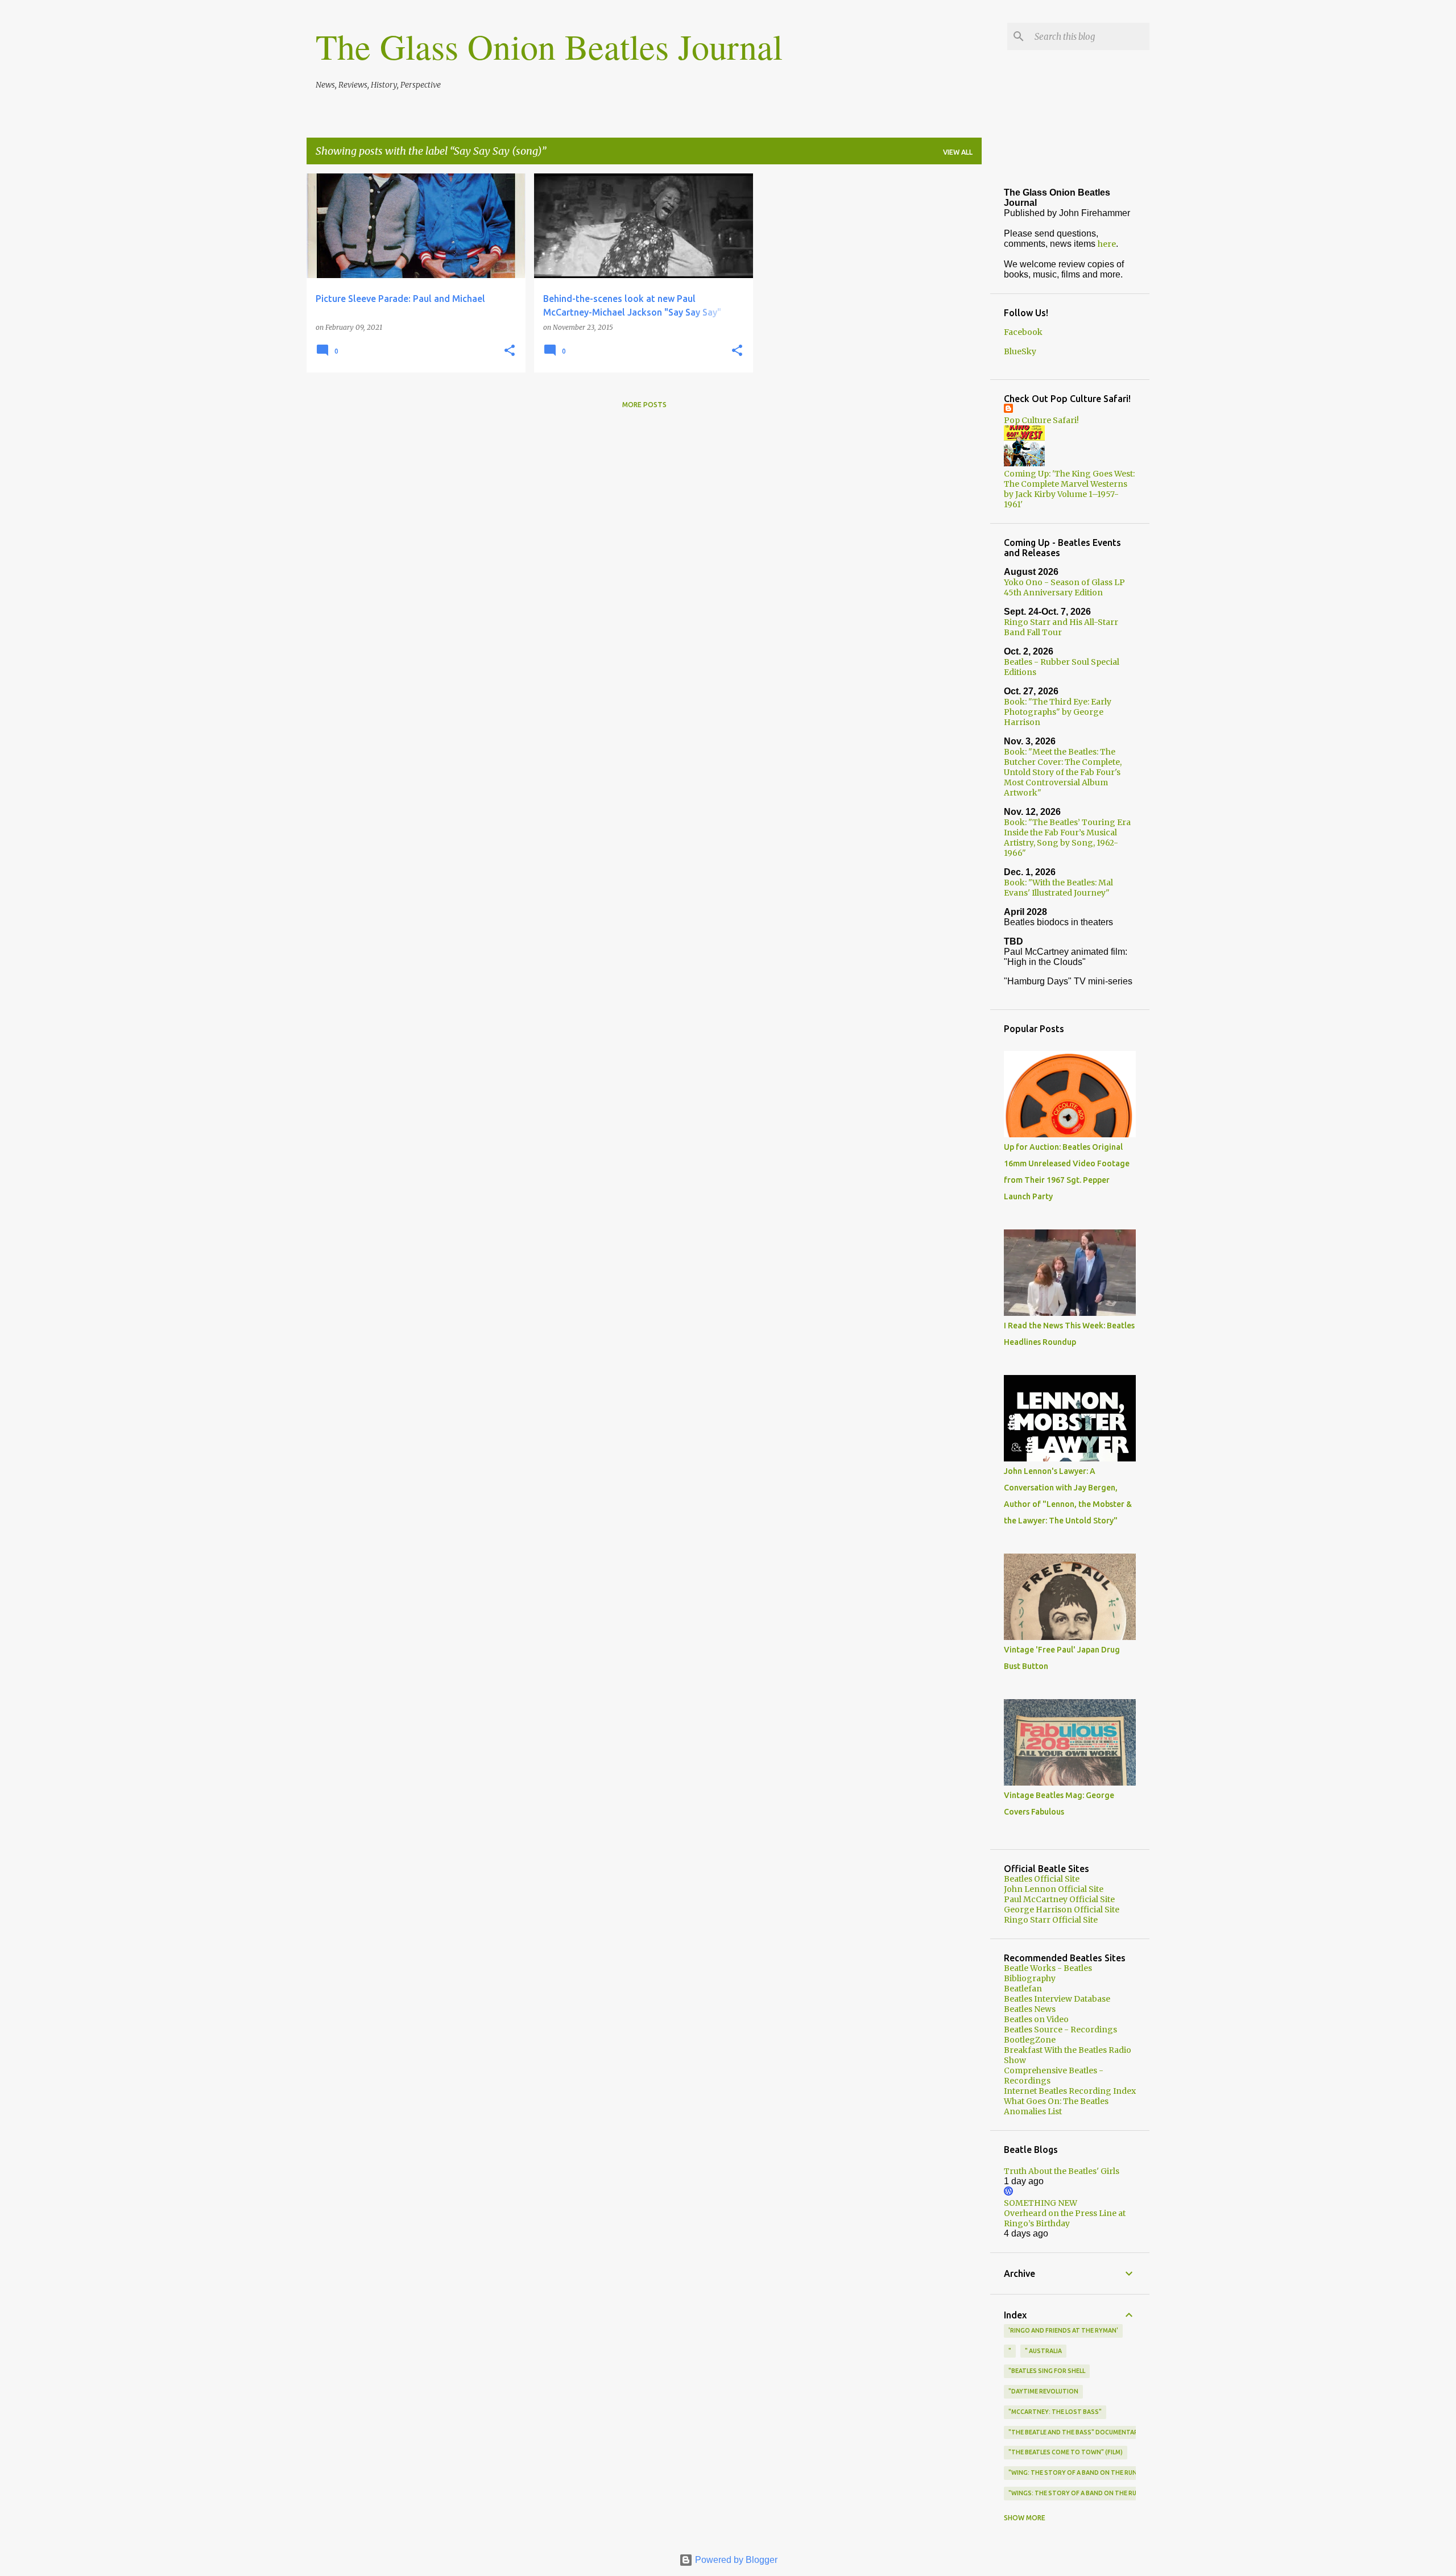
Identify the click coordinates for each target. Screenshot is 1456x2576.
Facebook (1023, 332)
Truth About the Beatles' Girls (1062, 2171)
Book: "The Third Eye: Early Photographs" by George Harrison (1058, 712)
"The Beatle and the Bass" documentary (1075, 2432)
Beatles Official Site (1042, 1879)
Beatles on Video (1036, 2019)
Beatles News (1030, 2009)
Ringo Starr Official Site (1051, 1920)
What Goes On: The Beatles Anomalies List (1056, 2106)
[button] (510, 351)
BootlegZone (1030, 2040)
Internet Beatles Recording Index (1070, 2091)
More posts (644, 405)
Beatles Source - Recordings (1060, 2030)
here (1107, 244)
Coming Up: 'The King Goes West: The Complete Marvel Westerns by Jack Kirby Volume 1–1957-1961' (1069, 489)
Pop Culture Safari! (1041, 420)
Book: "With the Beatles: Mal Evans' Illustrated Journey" (1058, 888)
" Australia (1043, 2351)
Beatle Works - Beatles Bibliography (1048, 1973)
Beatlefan (1023, 1989)
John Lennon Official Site (1054, 1889)
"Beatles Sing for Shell (1047, 2371)
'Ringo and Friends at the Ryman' (1063, 2330)
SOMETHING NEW (1041, 2203)
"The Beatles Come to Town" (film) (1066, 2452)
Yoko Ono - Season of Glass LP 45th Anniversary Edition (1064, 587)
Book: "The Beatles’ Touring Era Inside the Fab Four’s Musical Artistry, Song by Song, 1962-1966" (1067, 838)
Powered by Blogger (735, 2560)
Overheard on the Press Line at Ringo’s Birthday (1065, 2218)
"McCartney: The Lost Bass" (1055, 2412)
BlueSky (1020, 351)
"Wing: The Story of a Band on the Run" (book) (1086, 2473)
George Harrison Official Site (1062, 1910)
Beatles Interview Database (1057, 1999)
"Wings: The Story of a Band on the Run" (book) (1088, 2493)
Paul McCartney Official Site (1059, 1899)
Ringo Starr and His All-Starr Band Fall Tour (1061, 627)
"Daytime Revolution (1043, 2391)
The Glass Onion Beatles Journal (549, 46)
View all (958, 152)
